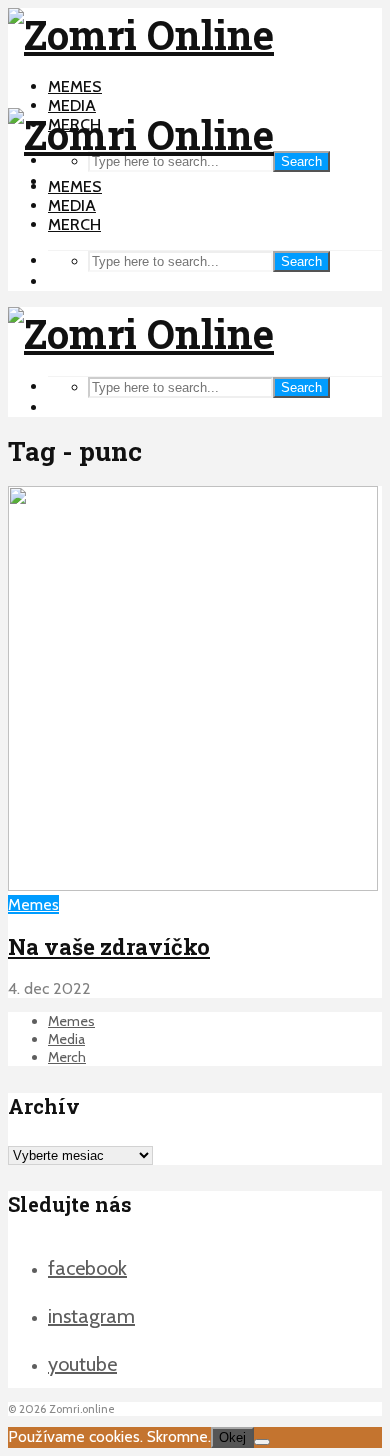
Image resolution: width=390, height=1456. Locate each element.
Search (301, 161)
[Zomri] (262, 1442)
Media (72, 105)
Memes (75, 86)
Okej (232, 1437)
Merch (74, 224)
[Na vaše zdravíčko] (193, 885)
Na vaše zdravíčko (109, 946)
